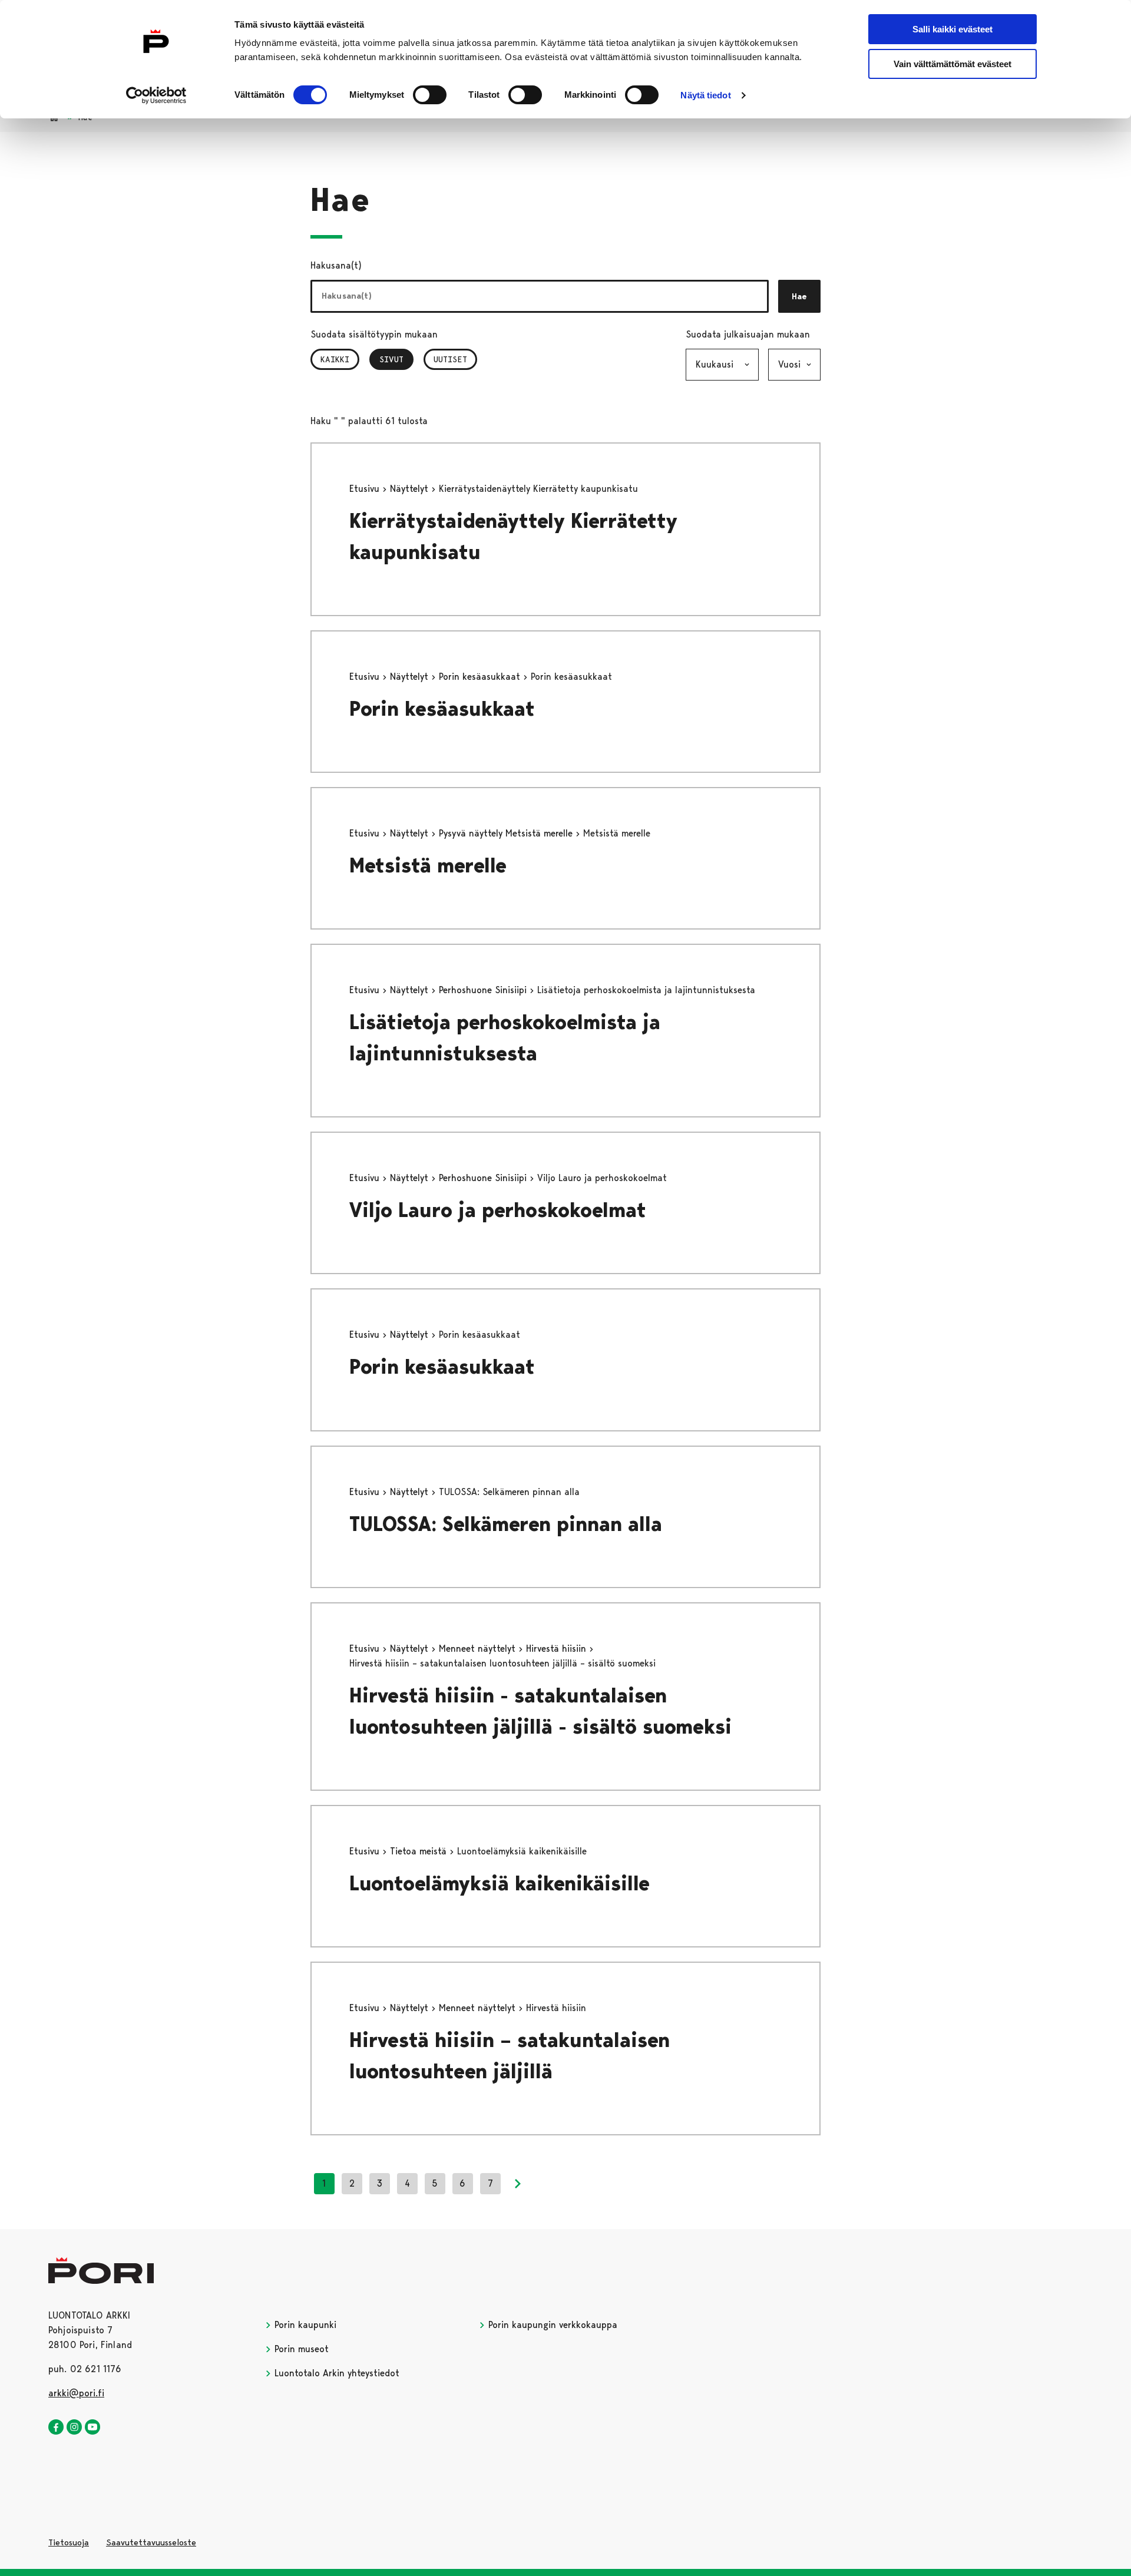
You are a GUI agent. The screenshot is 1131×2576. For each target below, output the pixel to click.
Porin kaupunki (304, 2325)
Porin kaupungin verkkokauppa (551, 2325)
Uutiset (450, 359)
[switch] (430, 95)
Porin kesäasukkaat (481, 677)
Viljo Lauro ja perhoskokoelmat (498, 1210)
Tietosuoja (69, 2542)
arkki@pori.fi (76, 2393)
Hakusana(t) (336, 265)
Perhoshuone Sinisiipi (484, 990)
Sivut (396, 359)
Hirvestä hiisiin (558, 1649)
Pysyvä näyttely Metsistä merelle (507, 833)
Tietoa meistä (420, 1851)
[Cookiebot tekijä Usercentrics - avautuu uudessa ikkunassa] (156, 95)
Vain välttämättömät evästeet (953, 64)
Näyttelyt (411, 489)
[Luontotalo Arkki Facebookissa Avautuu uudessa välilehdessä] (56, 2428)
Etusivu (366, 489)
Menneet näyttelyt (479, 1649)
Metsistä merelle (428, 866)
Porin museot (300, 2349)
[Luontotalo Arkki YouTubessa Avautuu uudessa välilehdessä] (92, 2428)
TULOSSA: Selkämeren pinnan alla (506, 1524)
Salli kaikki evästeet (953, 29)
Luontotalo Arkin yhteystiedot (335, 2373)
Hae (799, 296)
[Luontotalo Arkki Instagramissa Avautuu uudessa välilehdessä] (74, 2428)
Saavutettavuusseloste (151, 2542)
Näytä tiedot (705, 95)
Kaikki (335, 359)
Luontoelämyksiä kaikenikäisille (500, 1884)
